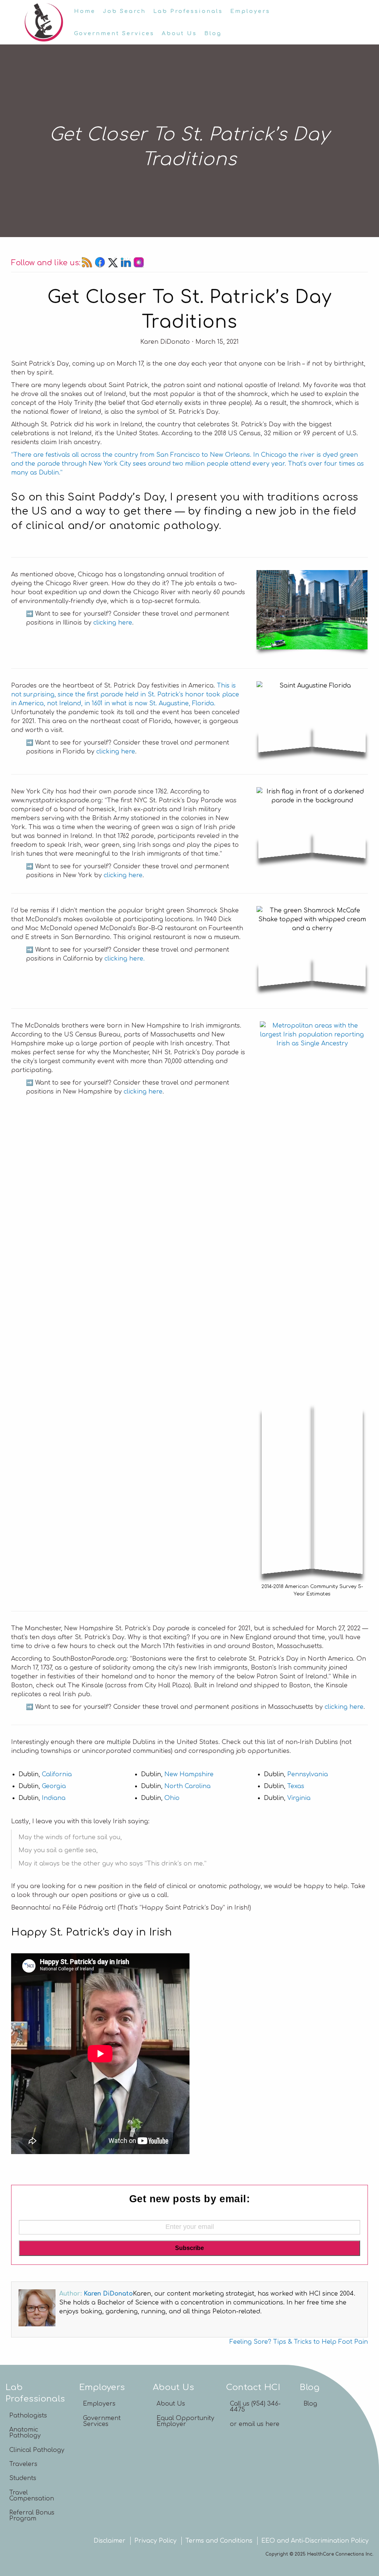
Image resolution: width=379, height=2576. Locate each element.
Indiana (54, 1798)
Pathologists (28, 2416)
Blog (213, 33)
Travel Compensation (32, 2496)
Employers (250, 11)
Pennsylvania (308, 1774)
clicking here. (125, 959)
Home (85, 11)
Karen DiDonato (108, 2294)
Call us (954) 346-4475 (255, 2407)
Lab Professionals (188, 11)
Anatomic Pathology (25, 2433)
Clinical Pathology (37, 2450)
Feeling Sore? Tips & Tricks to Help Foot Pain (299, 2342)
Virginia (299, 1798)
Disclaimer (110, 2541)
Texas (296, 1786)
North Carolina (187, 1786)
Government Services (114, 33)
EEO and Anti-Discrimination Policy (315, 2541)
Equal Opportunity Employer (185, 2421)
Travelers (23, 2464)
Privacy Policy (155, 2541)
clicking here (113, 623)
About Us (179, 33)
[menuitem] (85, 11)
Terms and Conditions (219, 2541)
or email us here (255, 2424)
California (57, 1774)
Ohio (172, 1798)
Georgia (54, 1786)
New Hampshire (189, 1774)
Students (23, 2478)
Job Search (124, 11)
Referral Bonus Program (32, 2516)
